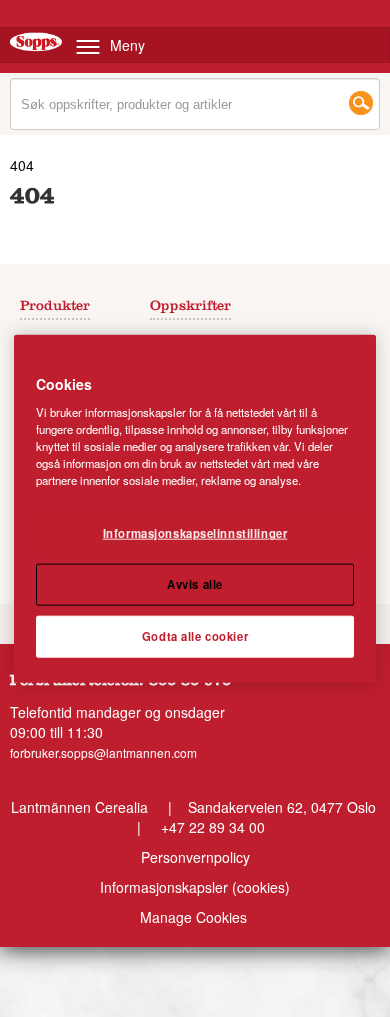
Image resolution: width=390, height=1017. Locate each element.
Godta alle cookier (195, 636)
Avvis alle (195, 584)
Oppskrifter (190, 308)
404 (22, 165)
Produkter (55, 308)
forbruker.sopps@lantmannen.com (103, 752)
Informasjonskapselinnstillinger (195, 533)
